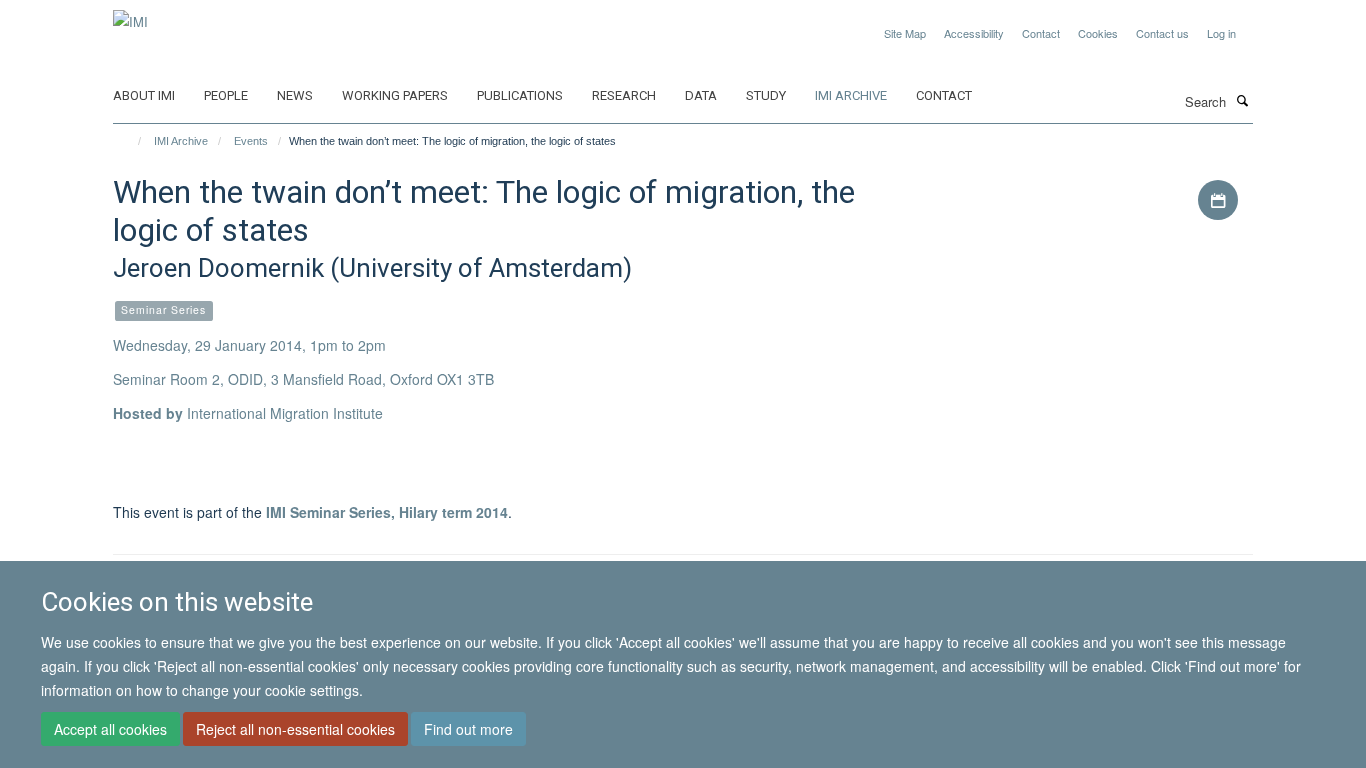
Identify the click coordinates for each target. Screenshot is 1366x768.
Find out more (468, 729)
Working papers (395, 95)
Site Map (905, 33)
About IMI (144, 95)
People (226, 95)
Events (251, 141)
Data (701, 95)
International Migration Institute (285, 413)
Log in (1221, 33)
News (295, 95)
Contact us (1162, 33)
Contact (1041, 33)
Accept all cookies (110, 729)
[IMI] (130, 14)
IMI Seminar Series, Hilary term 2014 (387, 512)
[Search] (1242, 100)
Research (624, 95)
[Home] (130, 141)
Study (766, 95)
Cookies (1098, 33)
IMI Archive (851, 95)
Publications (520, 95)
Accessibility (974, 33)
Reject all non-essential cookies (295, 729)
